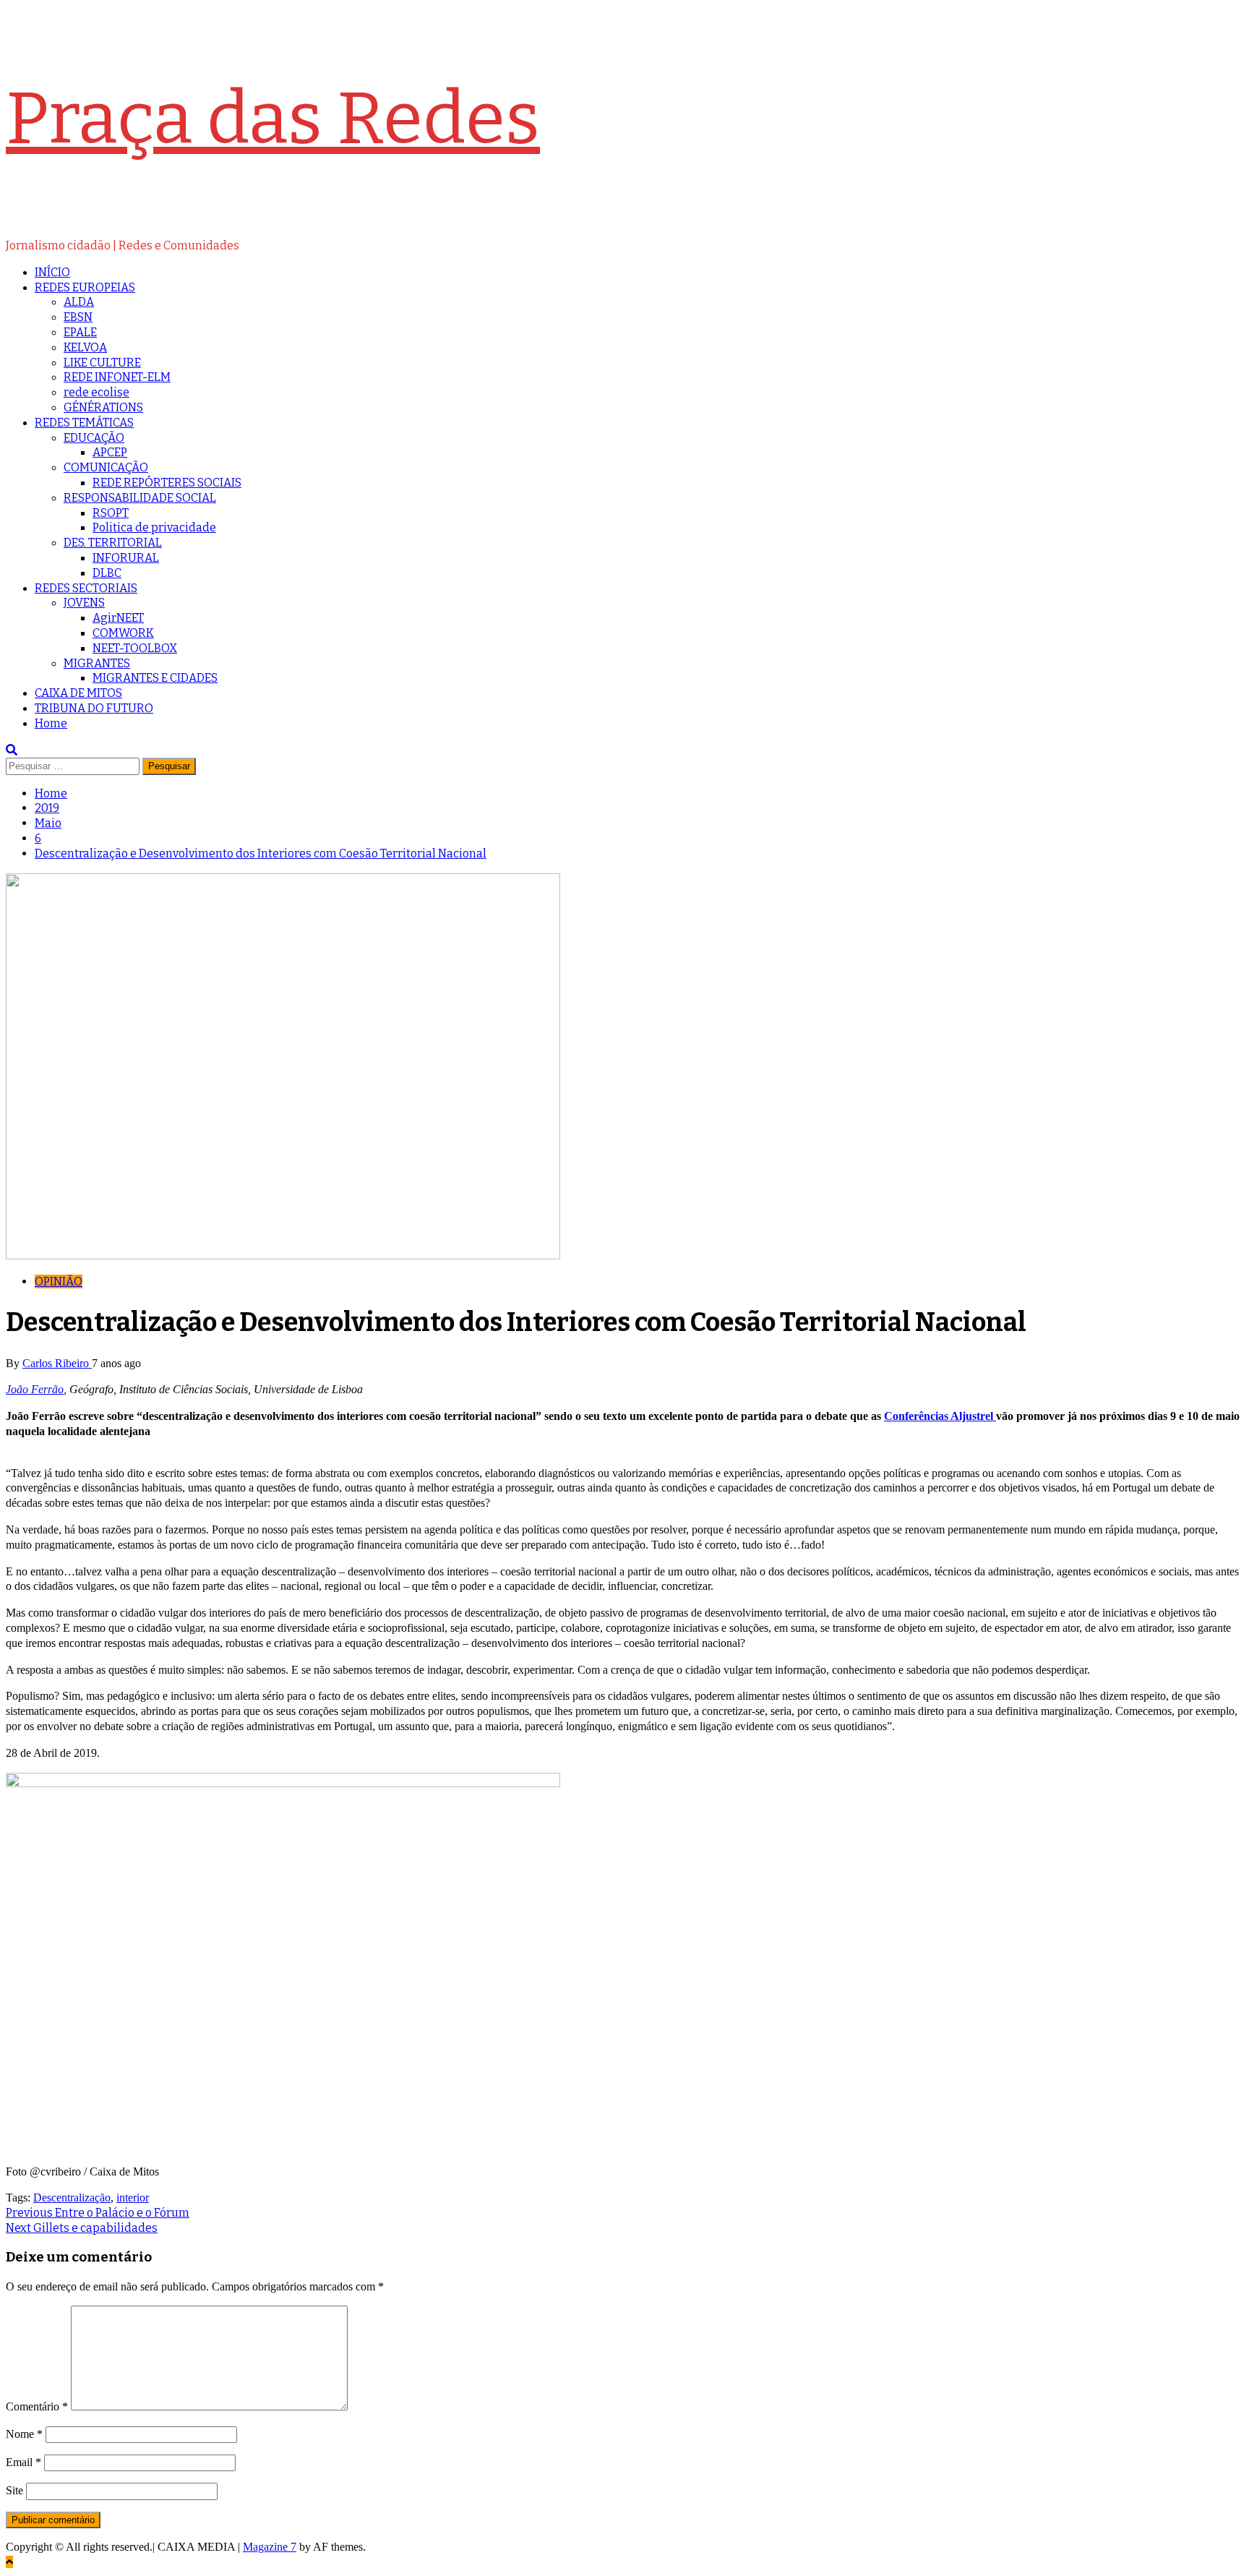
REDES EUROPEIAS (85, 287)
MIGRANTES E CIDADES (155, 678)
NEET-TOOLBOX (135, 648)
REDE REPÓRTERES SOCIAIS (167, 483)
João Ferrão (35, 1389)
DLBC (107, 573)
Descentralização (72, 2198)
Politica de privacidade (154, 527)
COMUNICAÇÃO (106, 467)
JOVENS (84, 603)
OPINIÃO (59, 1281)
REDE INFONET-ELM (117, 377)
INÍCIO (52, 272)
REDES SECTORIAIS (86, 588)
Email (23, 2462)
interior (133, 2198)
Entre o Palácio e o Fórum (98, 2213)
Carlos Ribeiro (57, 1363)
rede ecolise (96, 392)
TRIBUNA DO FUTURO (94, 708)
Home (51, 723)
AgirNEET (118, 618)
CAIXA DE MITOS (78, 693)
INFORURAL (126, 558)
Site (14, 2490)
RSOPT (111, 513)
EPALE (80, 332)
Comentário (37, 2406)
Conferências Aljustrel (940, 1416)
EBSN (78, 317)
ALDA (79, 302)
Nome (24, 2434)
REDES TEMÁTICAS (84, 423)
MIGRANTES (97, 663)
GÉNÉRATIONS (103, 407)
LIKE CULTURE (102, 363)
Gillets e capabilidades (82, 2228)
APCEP (110, 452)
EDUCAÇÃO (94, 438)
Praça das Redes (273, 119)
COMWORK (123, 633)
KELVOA (85, 347)
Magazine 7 (270, 2547)
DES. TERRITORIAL (113, 543)
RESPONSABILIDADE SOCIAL (140, 498)
